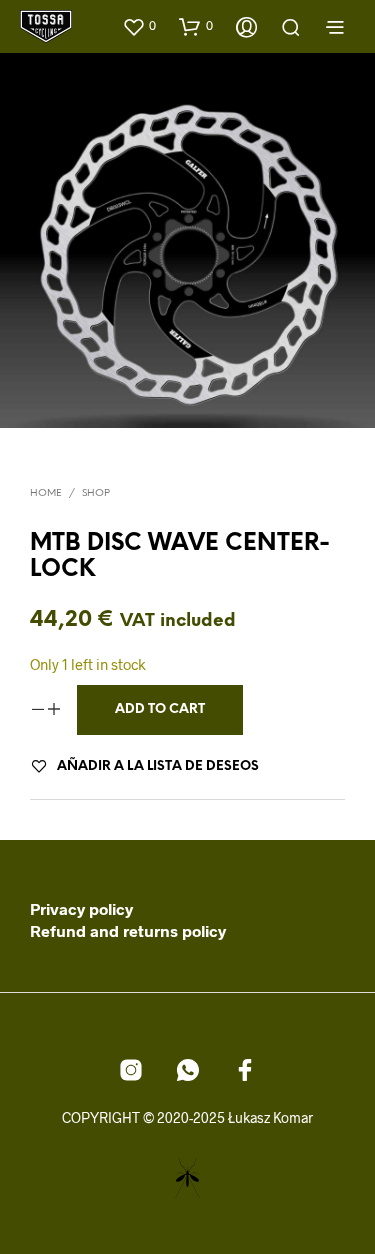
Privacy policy (81, 908)
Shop (96, 493)
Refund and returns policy (128, 930)
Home (46, 493)
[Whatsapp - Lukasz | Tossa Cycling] (188, 1070)
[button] (139, 26)
